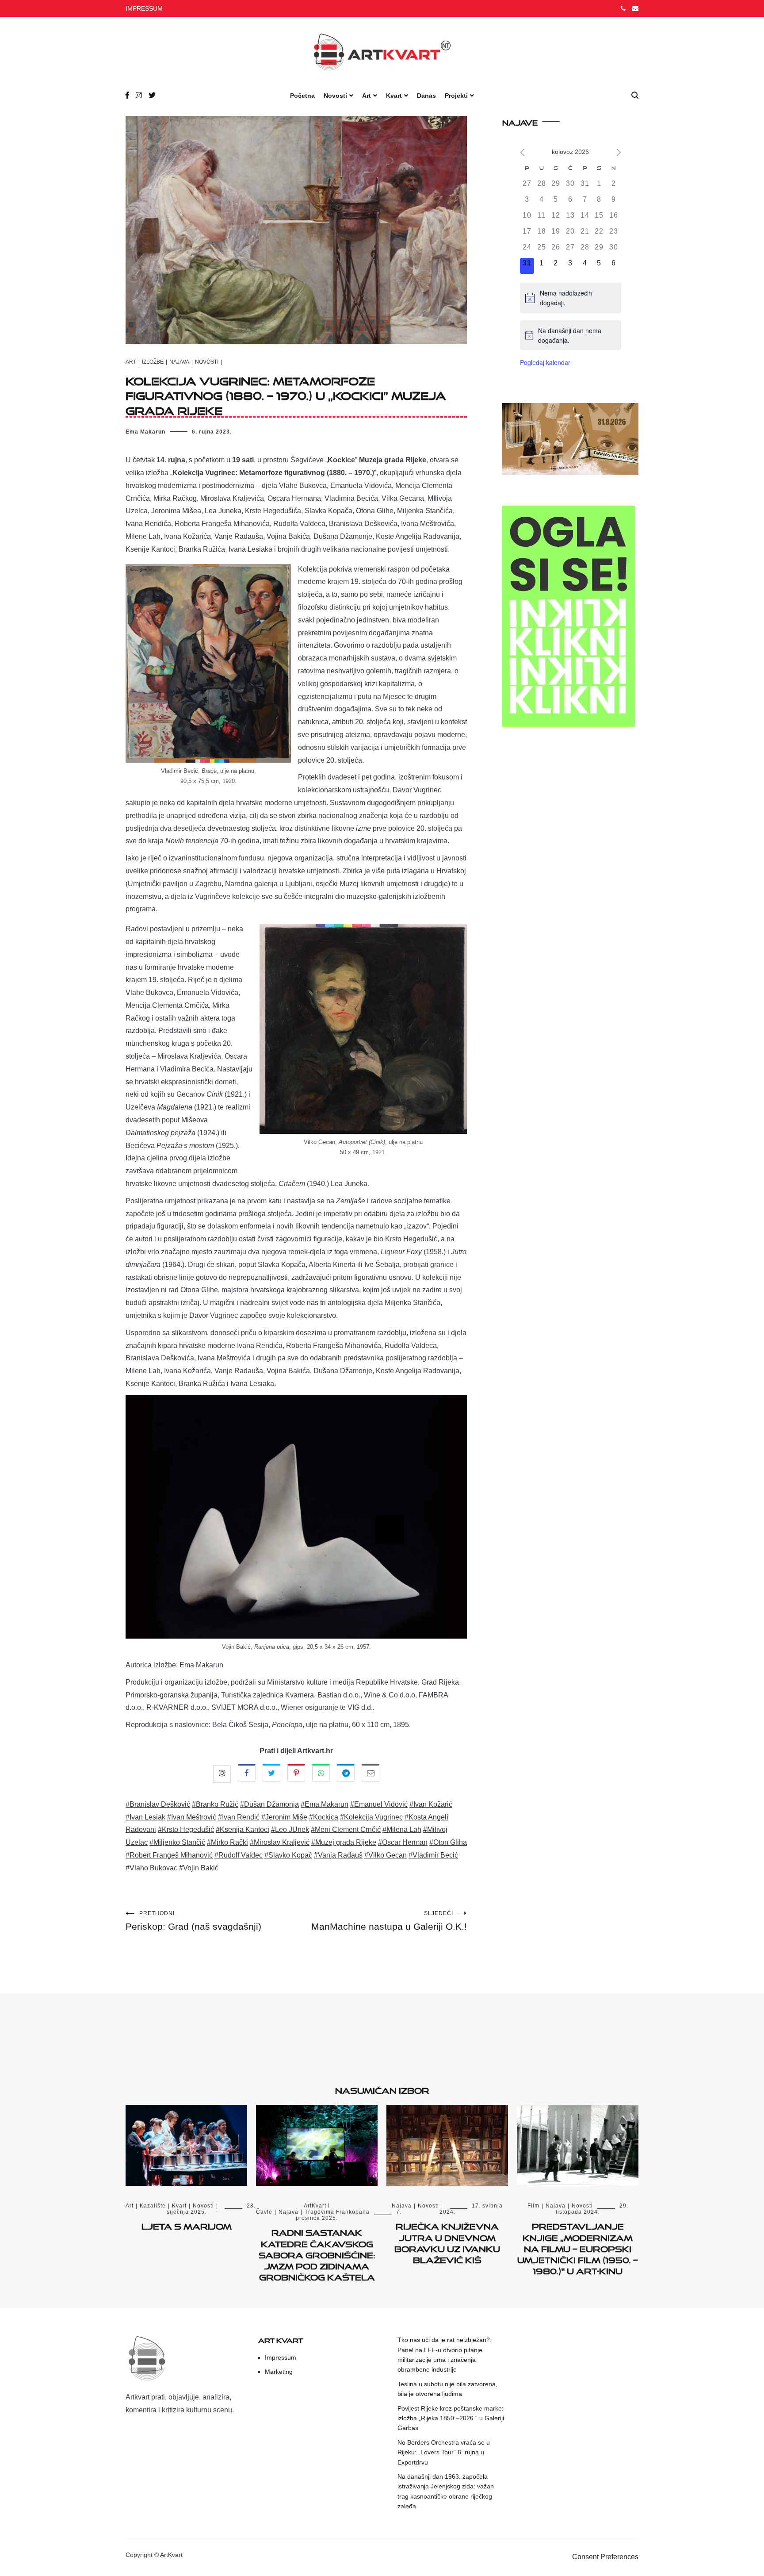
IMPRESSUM (144, 8)
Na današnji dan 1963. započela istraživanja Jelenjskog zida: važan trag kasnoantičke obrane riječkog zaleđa (446, 2491)
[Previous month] (522, 152)
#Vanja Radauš (338, 1855)
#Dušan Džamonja (269, 1804)
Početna (302, 96)
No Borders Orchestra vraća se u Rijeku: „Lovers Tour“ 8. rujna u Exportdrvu (444, 2452)
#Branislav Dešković (158, 1804)
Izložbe (153, 362)
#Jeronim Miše (284, 1817)
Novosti (335, 96)
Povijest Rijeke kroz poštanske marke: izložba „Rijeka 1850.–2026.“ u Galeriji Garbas (451, 2418)
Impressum (281, 2357)
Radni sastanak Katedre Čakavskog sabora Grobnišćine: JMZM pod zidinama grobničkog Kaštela (317, 2253)
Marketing (279, 2372)
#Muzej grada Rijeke (344, 1842)
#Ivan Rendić (239, 1817)
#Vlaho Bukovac (151, 1868)
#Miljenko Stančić (177, 1842)
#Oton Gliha (448, 1842)
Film (533, 2206)
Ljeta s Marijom (187, 2225)
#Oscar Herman (403, 1842)
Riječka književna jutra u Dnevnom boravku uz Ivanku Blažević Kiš (447, 2242)
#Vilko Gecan (386, 1855)
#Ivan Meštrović (192, 1817)
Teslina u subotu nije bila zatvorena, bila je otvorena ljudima (447, 2389)
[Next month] (619, 152)
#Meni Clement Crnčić (346, 1829)
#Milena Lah (402, 1829)
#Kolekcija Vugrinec (371, 1817)
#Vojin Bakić (199, 1868)
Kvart (394, 96)
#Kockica (324, 1817)
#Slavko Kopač (288, 1855)
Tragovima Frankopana (337, 2212)
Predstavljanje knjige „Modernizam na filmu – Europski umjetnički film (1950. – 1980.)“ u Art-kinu (578, 2247)
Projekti (456, 96)
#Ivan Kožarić (431, 1804)
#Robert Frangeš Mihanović (169, 1855)
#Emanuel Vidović (379, 1804)
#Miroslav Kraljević (280, 1842)
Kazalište (153, 2206)
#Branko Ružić (215, 1804)
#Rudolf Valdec (239, 1855)
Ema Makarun (145, 432)
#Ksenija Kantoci (243, 1829)
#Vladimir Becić (433, 1855)
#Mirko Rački (227, 1842)
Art (367, 96)
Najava (179, 362)
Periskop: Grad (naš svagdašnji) (193, 1921)
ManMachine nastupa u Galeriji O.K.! (389, 1921)
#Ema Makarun (325, 1804)
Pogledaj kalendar (545, 362)
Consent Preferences (605, 2557)
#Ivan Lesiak (145, 1817)
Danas (426, 96)
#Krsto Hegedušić (186, 1829)
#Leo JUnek (290, 1829)
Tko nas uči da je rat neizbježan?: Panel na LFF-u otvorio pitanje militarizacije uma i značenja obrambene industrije (445, 2355)
